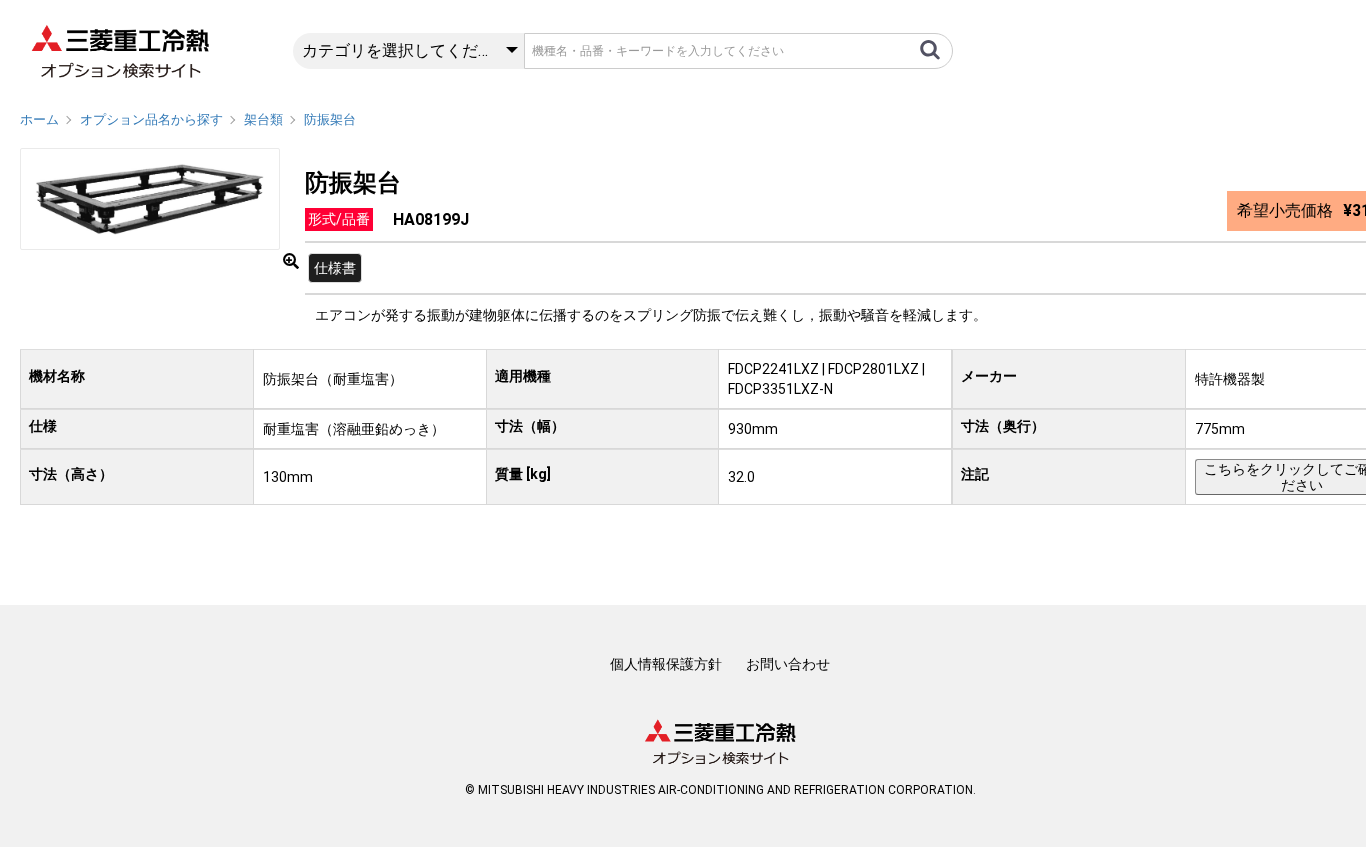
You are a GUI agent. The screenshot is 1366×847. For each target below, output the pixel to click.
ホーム (39, 119)
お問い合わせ (788, 664)
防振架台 (330, 119)
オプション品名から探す (151, 119)
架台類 (263, 119)
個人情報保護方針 (666, 664)
